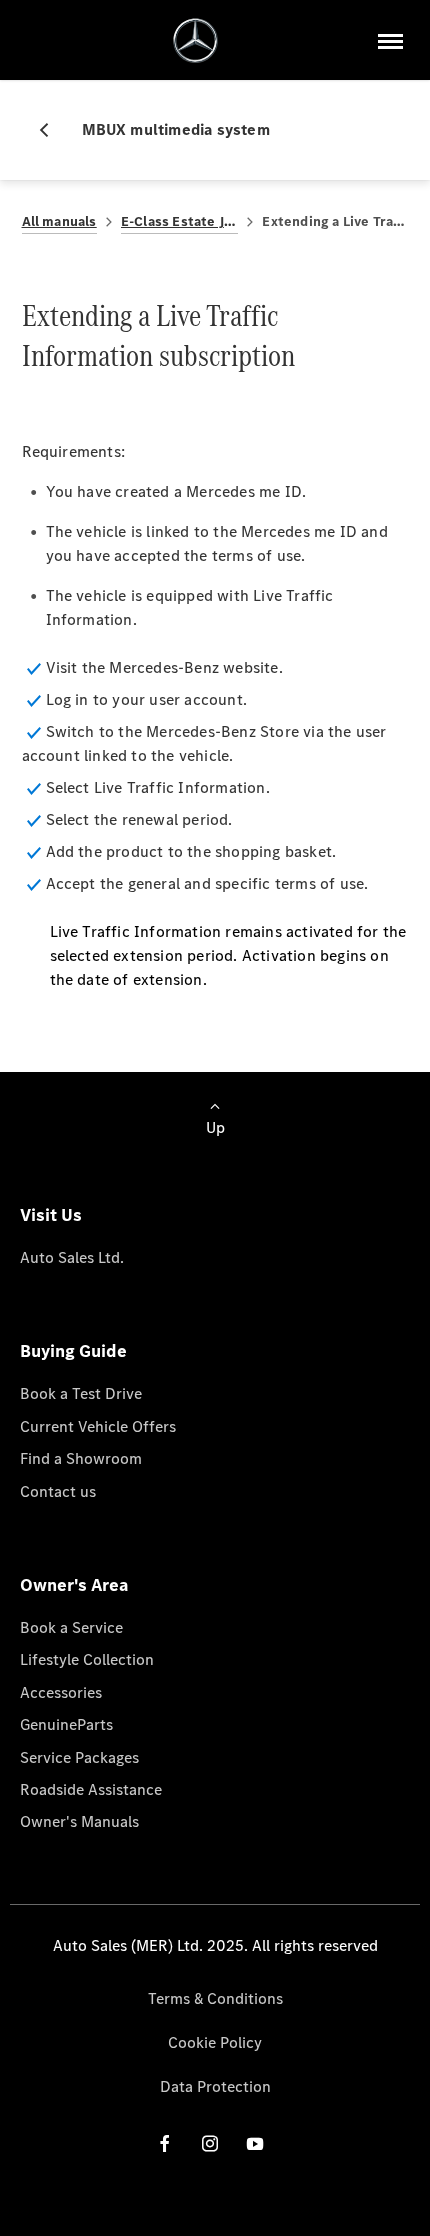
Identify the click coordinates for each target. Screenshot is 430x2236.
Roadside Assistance (91, 1789)
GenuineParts (66, 1724)
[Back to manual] (52, 130)
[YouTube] (255, 2143)
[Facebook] (165, 2143)
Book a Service (71, 1627)
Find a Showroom (81, 1458)
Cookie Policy (215, 2042)
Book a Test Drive (81, 1393)
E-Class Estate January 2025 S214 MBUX (180, 221)
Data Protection (215, 2086)
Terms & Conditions (215, 1998)
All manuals (59, 221)
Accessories (61, 1692)
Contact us (58, 1491)
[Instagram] (210, 2143)
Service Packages (79, 1757)
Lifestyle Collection (87, 1659)
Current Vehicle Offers (98, 1426)
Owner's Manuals (79, 1821)
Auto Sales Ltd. (72, 1257)
